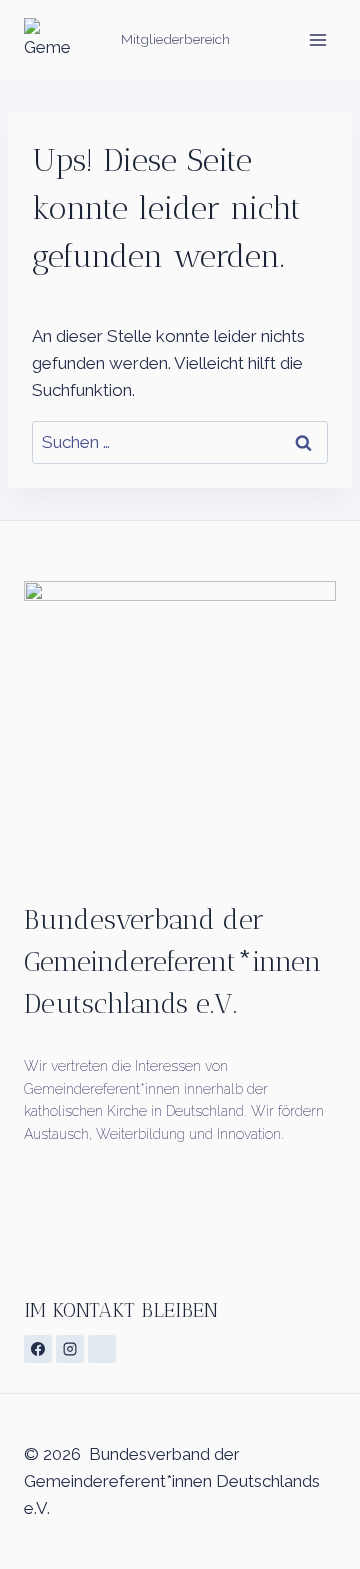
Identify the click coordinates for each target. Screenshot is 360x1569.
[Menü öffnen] (317, 39)
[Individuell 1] (102, 1349)
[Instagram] (70, 1349)
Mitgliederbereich (175, 39)
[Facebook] (38, 1349)
